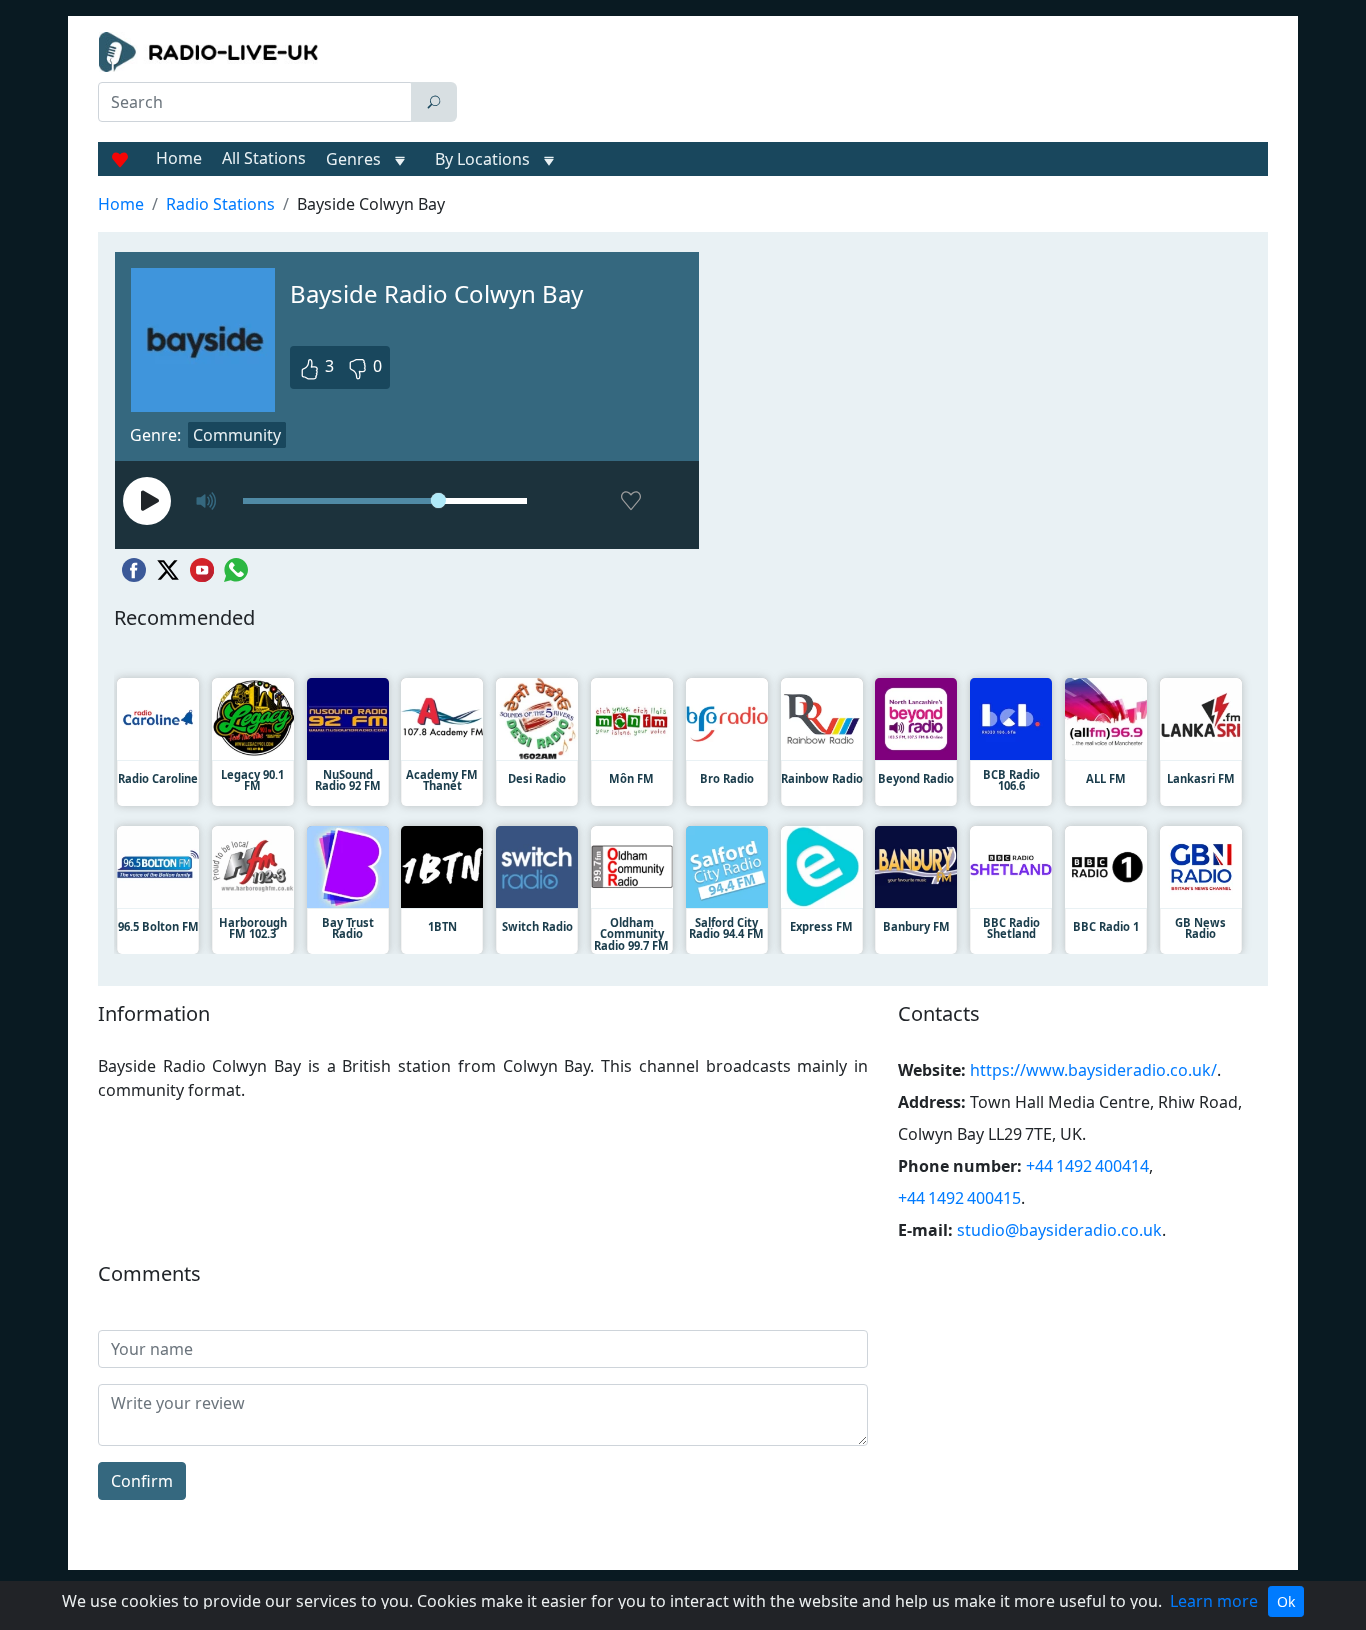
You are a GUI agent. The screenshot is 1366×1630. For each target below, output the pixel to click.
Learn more (1214, 1601)
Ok (1286, 1601)
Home (179, 158)
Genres (353, 159)
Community (237, 435)
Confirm (142, 1481)
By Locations (482, 159)
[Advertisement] (867, 82)
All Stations (264, 158)
